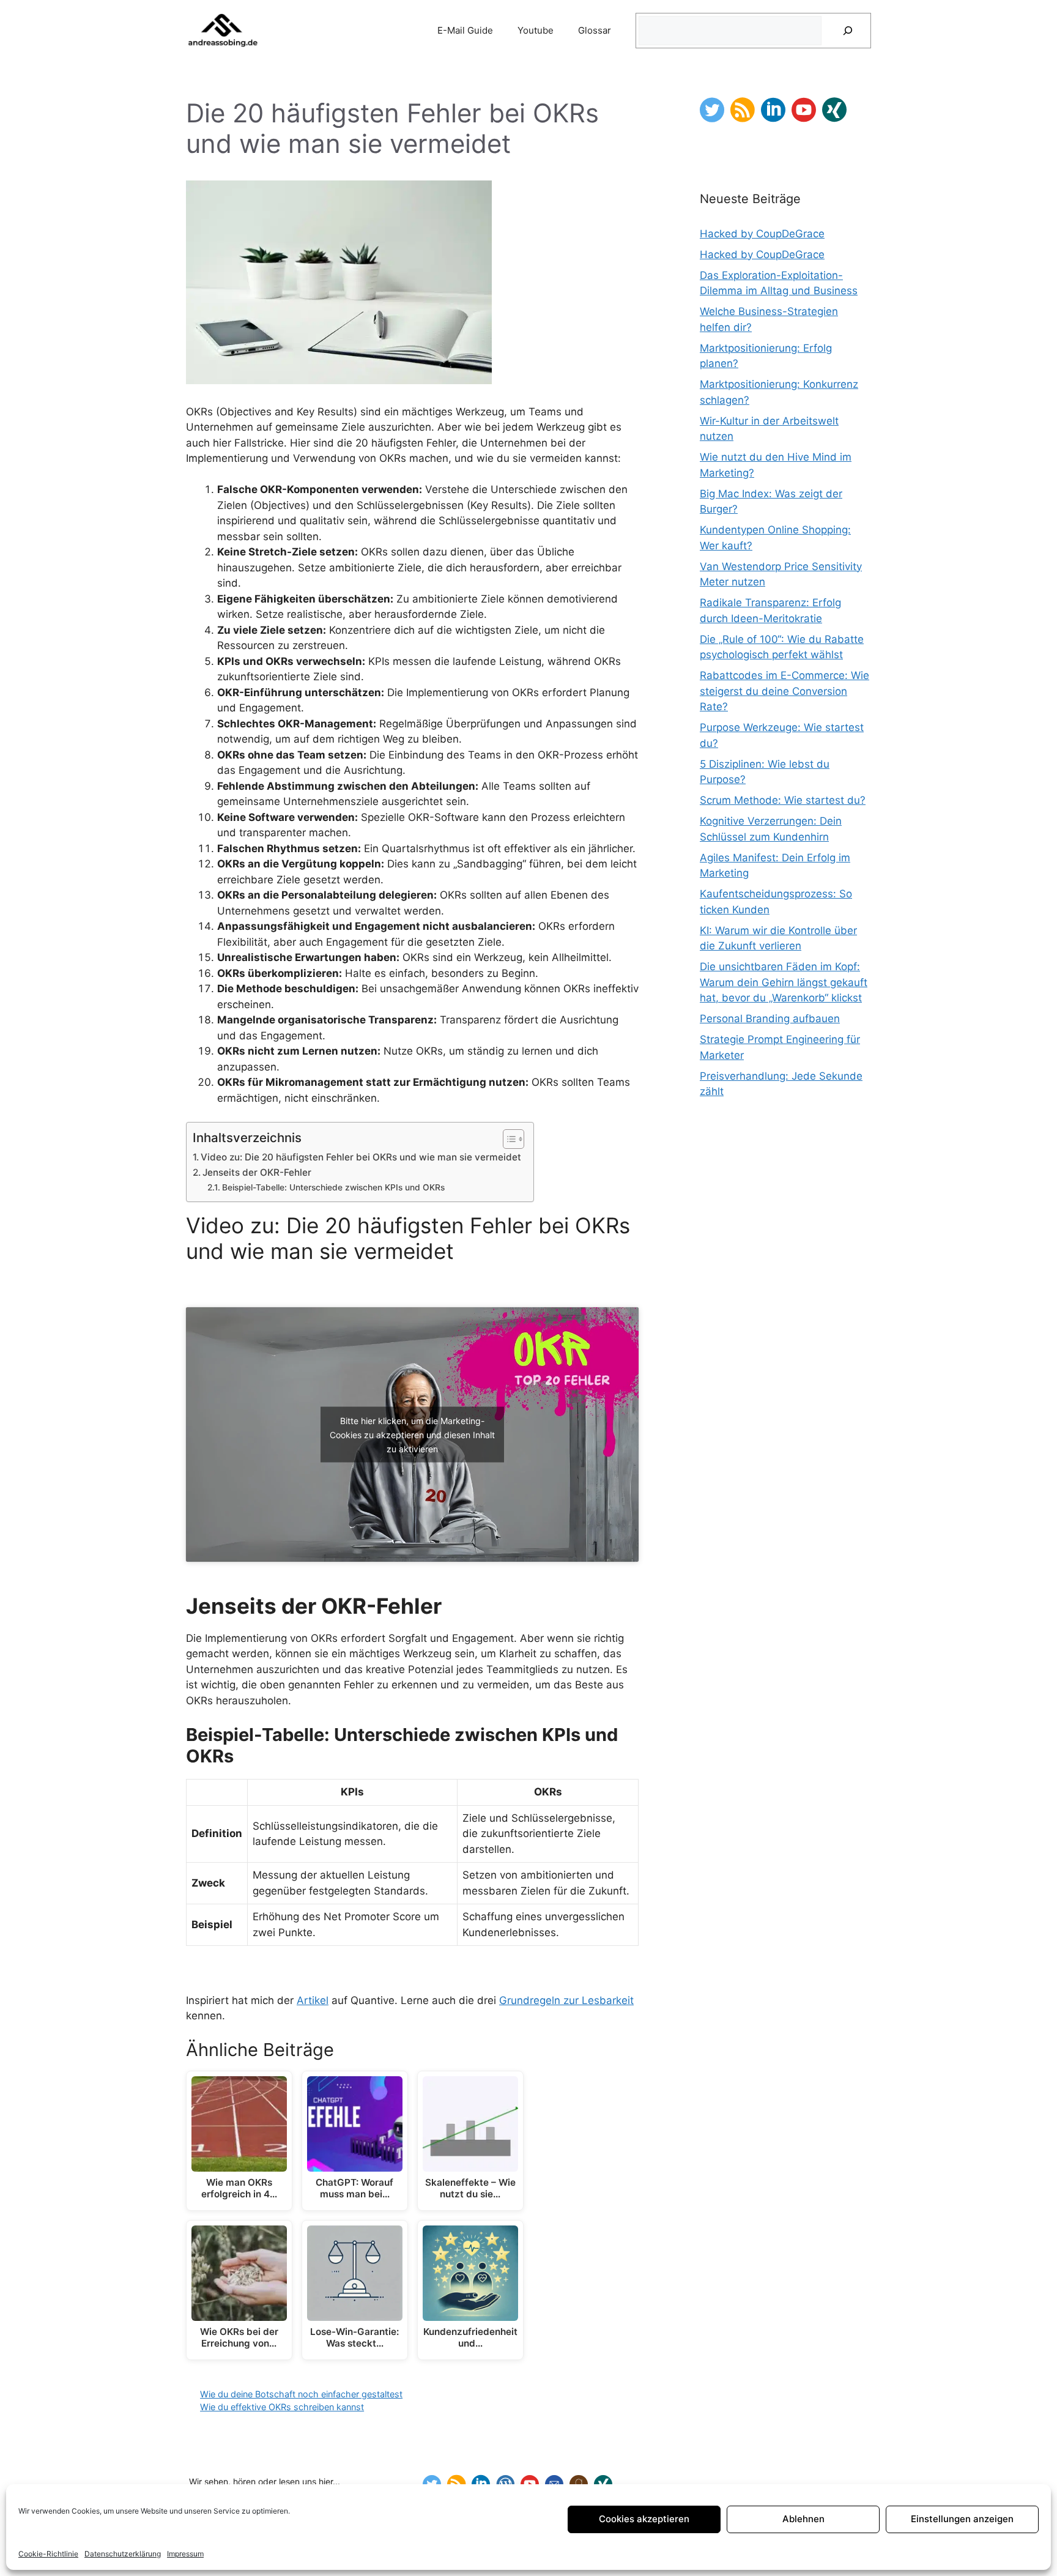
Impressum (185, 2554)
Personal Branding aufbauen (770, 1019)
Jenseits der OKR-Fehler (257, 1172)
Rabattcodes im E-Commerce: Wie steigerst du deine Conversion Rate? (784, 691)
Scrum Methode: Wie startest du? (783, 800)
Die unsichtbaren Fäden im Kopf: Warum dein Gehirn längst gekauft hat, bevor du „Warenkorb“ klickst (784, 982)
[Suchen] (848, 31)
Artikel (313, 2000)
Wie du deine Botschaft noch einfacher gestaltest (301, 2394)
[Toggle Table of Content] (507, 1139)
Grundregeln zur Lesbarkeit (566, 2000)
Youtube (536, 30)
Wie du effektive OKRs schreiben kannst (282, 2407)
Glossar (595, 30)
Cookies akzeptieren (644, 2519)
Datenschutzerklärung (123, 2554)
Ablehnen (803, 2519)
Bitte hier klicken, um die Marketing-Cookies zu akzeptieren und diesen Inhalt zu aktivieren (412, 1434)
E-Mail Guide (465, 30)
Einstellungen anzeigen (962, 2519)
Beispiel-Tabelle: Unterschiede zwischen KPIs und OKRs (333, 1187)
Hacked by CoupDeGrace (762, 234)
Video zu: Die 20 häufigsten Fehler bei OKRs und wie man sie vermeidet (361, 1157)
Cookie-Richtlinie (48, 2554)
